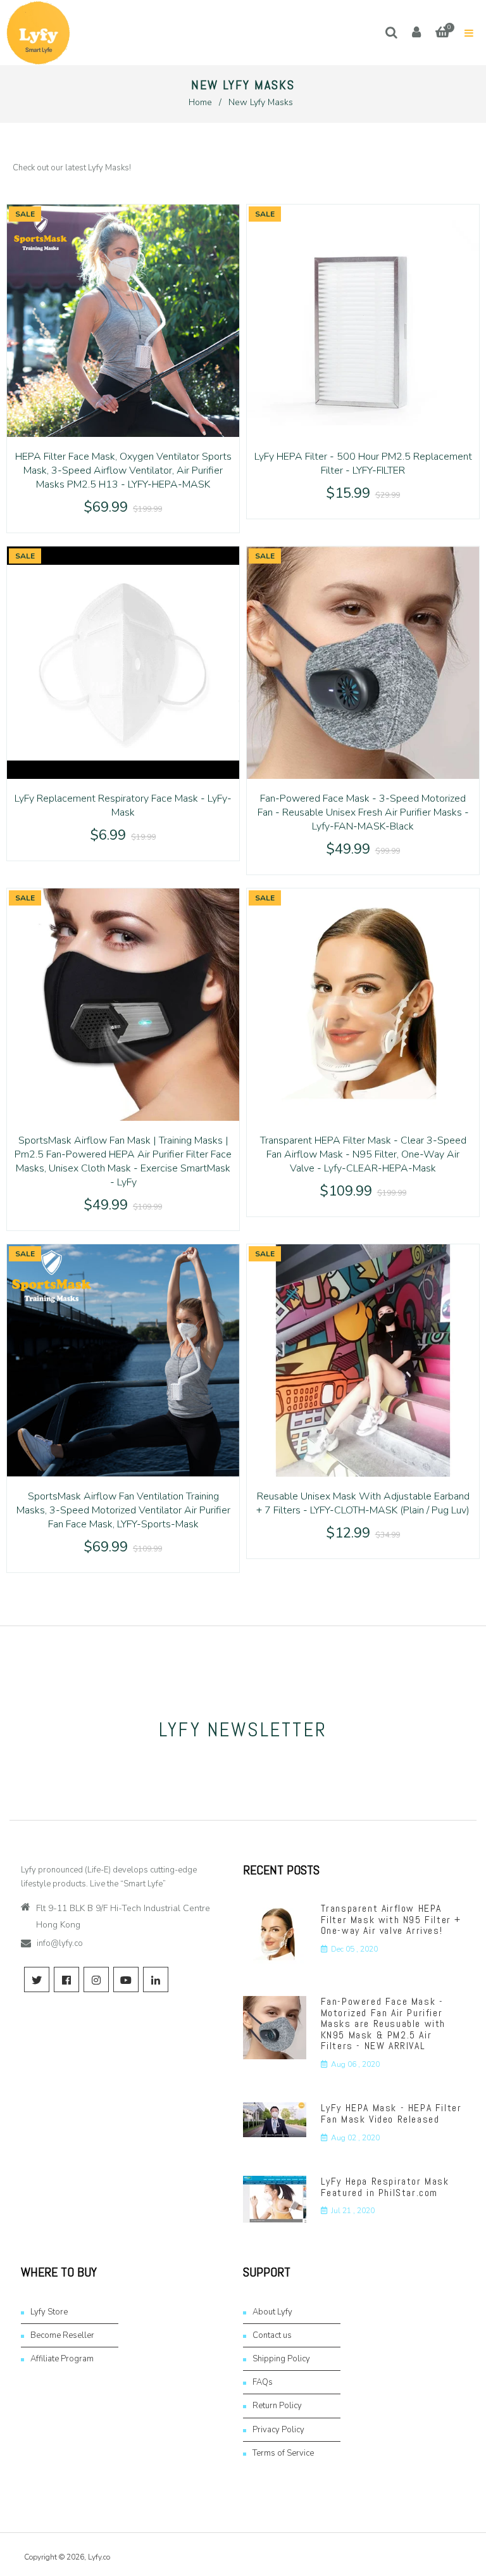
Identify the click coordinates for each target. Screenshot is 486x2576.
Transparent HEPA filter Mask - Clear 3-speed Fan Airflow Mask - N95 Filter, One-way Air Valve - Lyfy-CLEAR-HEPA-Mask (363, 1154)
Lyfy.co (99, 2557)
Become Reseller (62, 2335)
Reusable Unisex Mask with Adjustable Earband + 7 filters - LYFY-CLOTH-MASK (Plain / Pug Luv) (363, 1503)
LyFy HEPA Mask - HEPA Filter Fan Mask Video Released (391, 2113)
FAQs (263, 2382)
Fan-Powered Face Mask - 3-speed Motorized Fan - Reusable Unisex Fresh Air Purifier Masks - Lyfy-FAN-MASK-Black (363, 812)
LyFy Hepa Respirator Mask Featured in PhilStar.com (385, 2187)
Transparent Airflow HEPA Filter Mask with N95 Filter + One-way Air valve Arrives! (391, 1919)
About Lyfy (272, 2312)
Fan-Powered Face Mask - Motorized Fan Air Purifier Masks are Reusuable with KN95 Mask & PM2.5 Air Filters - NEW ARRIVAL (383, 2024)
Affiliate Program (62, 2359)
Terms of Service (283, 2453)
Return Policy (277, 2406)
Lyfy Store (49, 2312)
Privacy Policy (278, 2430)
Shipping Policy (281, 2359)
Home (200, 102)
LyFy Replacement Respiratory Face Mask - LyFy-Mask (123, 805)
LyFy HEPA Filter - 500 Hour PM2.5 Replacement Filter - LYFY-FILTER (363, 464)
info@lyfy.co (60, 1943)
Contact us (272, 2335)
